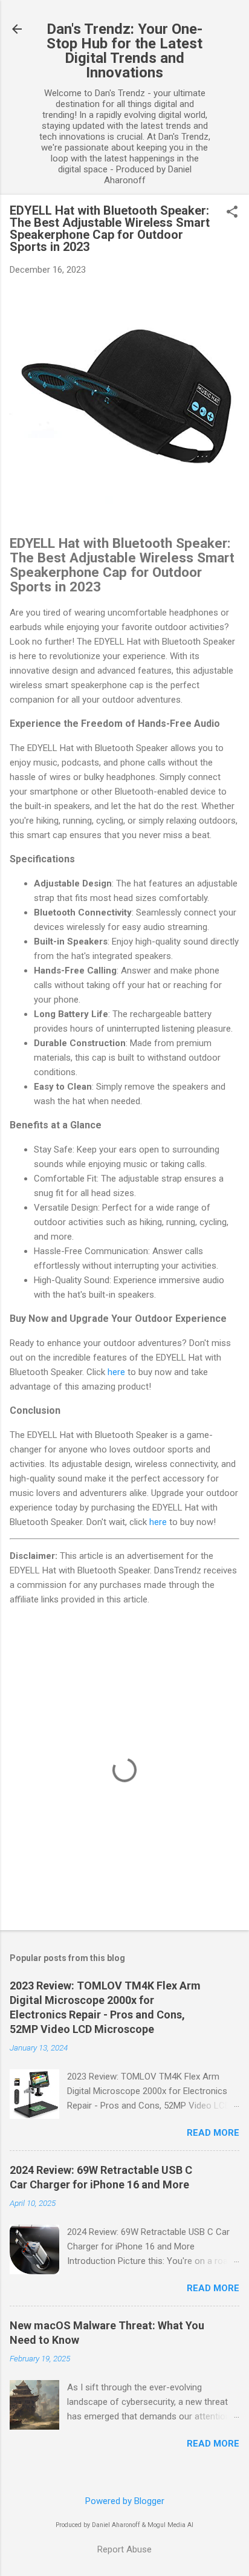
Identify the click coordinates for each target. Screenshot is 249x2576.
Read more (213, 2133)
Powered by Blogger (125, 2501)
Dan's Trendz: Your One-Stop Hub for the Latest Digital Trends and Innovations (124, 51)
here (116, 1372)
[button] (232, 213)
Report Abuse (124, 2549)
